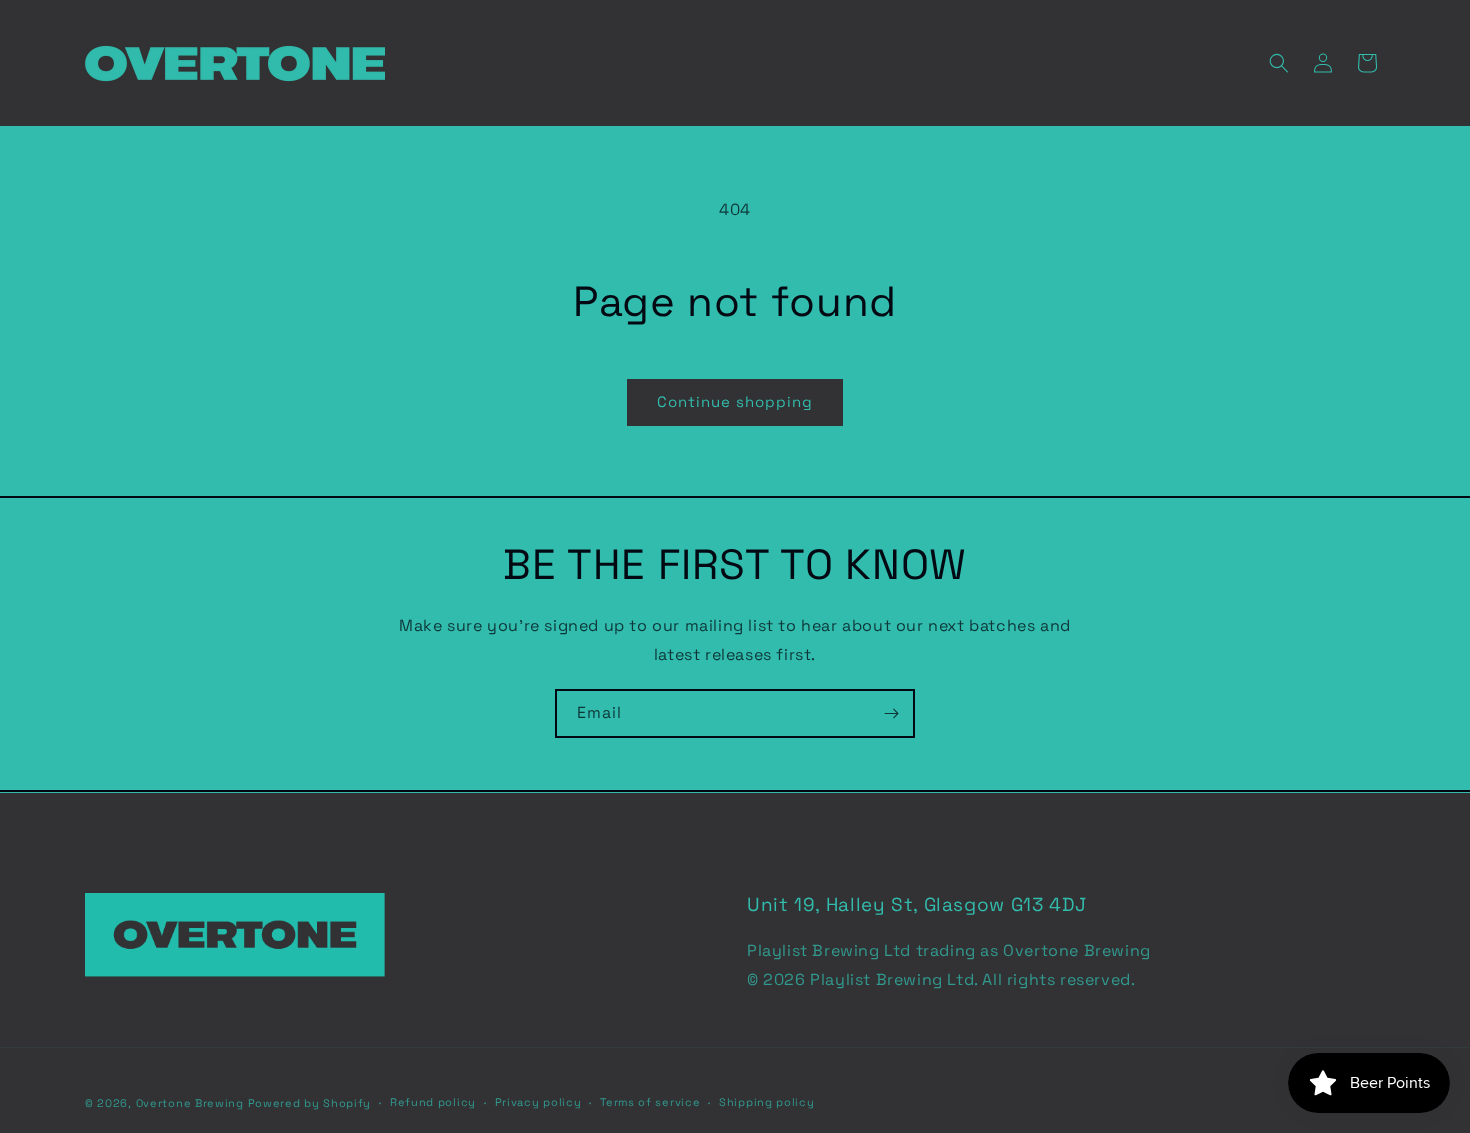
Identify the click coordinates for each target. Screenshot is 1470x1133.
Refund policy (433, 1102)
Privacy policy (538, 1102)
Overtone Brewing (190, 1103)
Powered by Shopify (310, 1103)
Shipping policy (767, 1102)
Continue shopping (735, 401)
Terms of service (650, 1102)
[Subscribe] (891, 713)
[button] (1279, 63)
